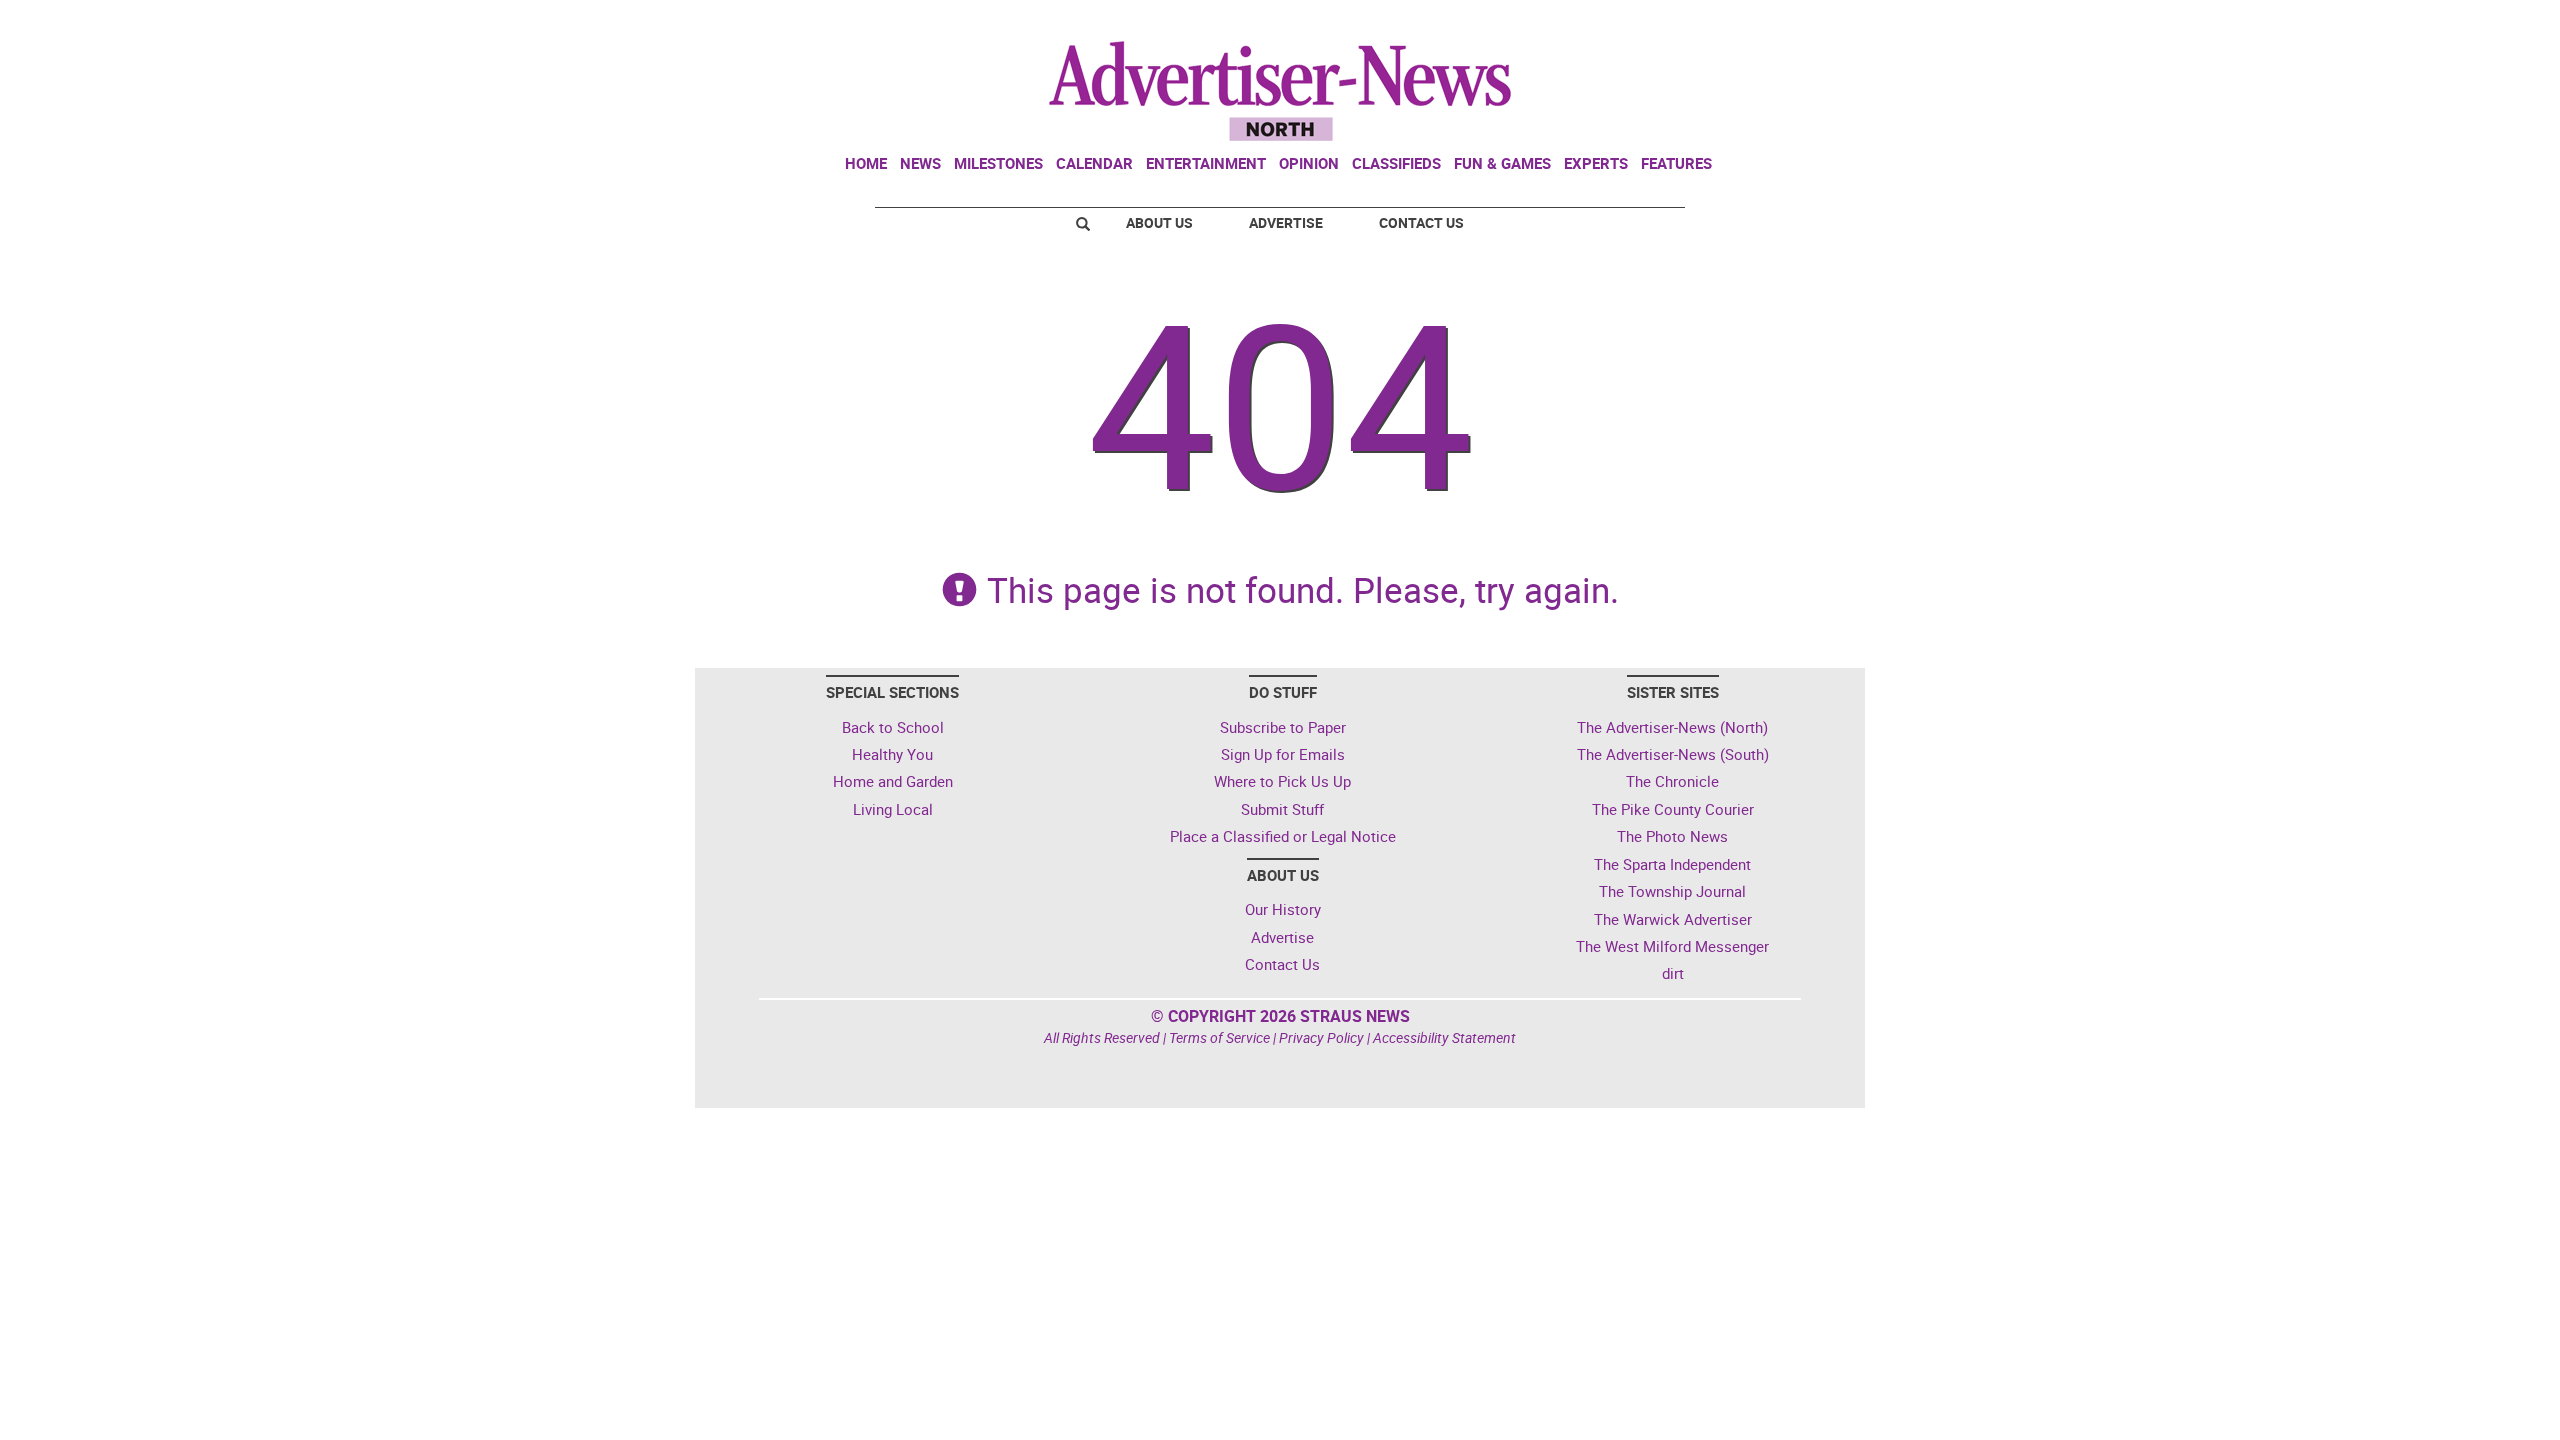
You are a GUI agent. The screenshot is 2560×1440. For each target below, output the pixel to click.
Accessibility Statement (1444, 1037)
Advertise (1286, 222)
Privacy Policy (1321, 1037)
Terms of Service (1219, 1037)
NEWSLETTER (1698, 23)
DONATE (1810, 23)
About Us (1159, 222)
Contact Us (1421, 222)
